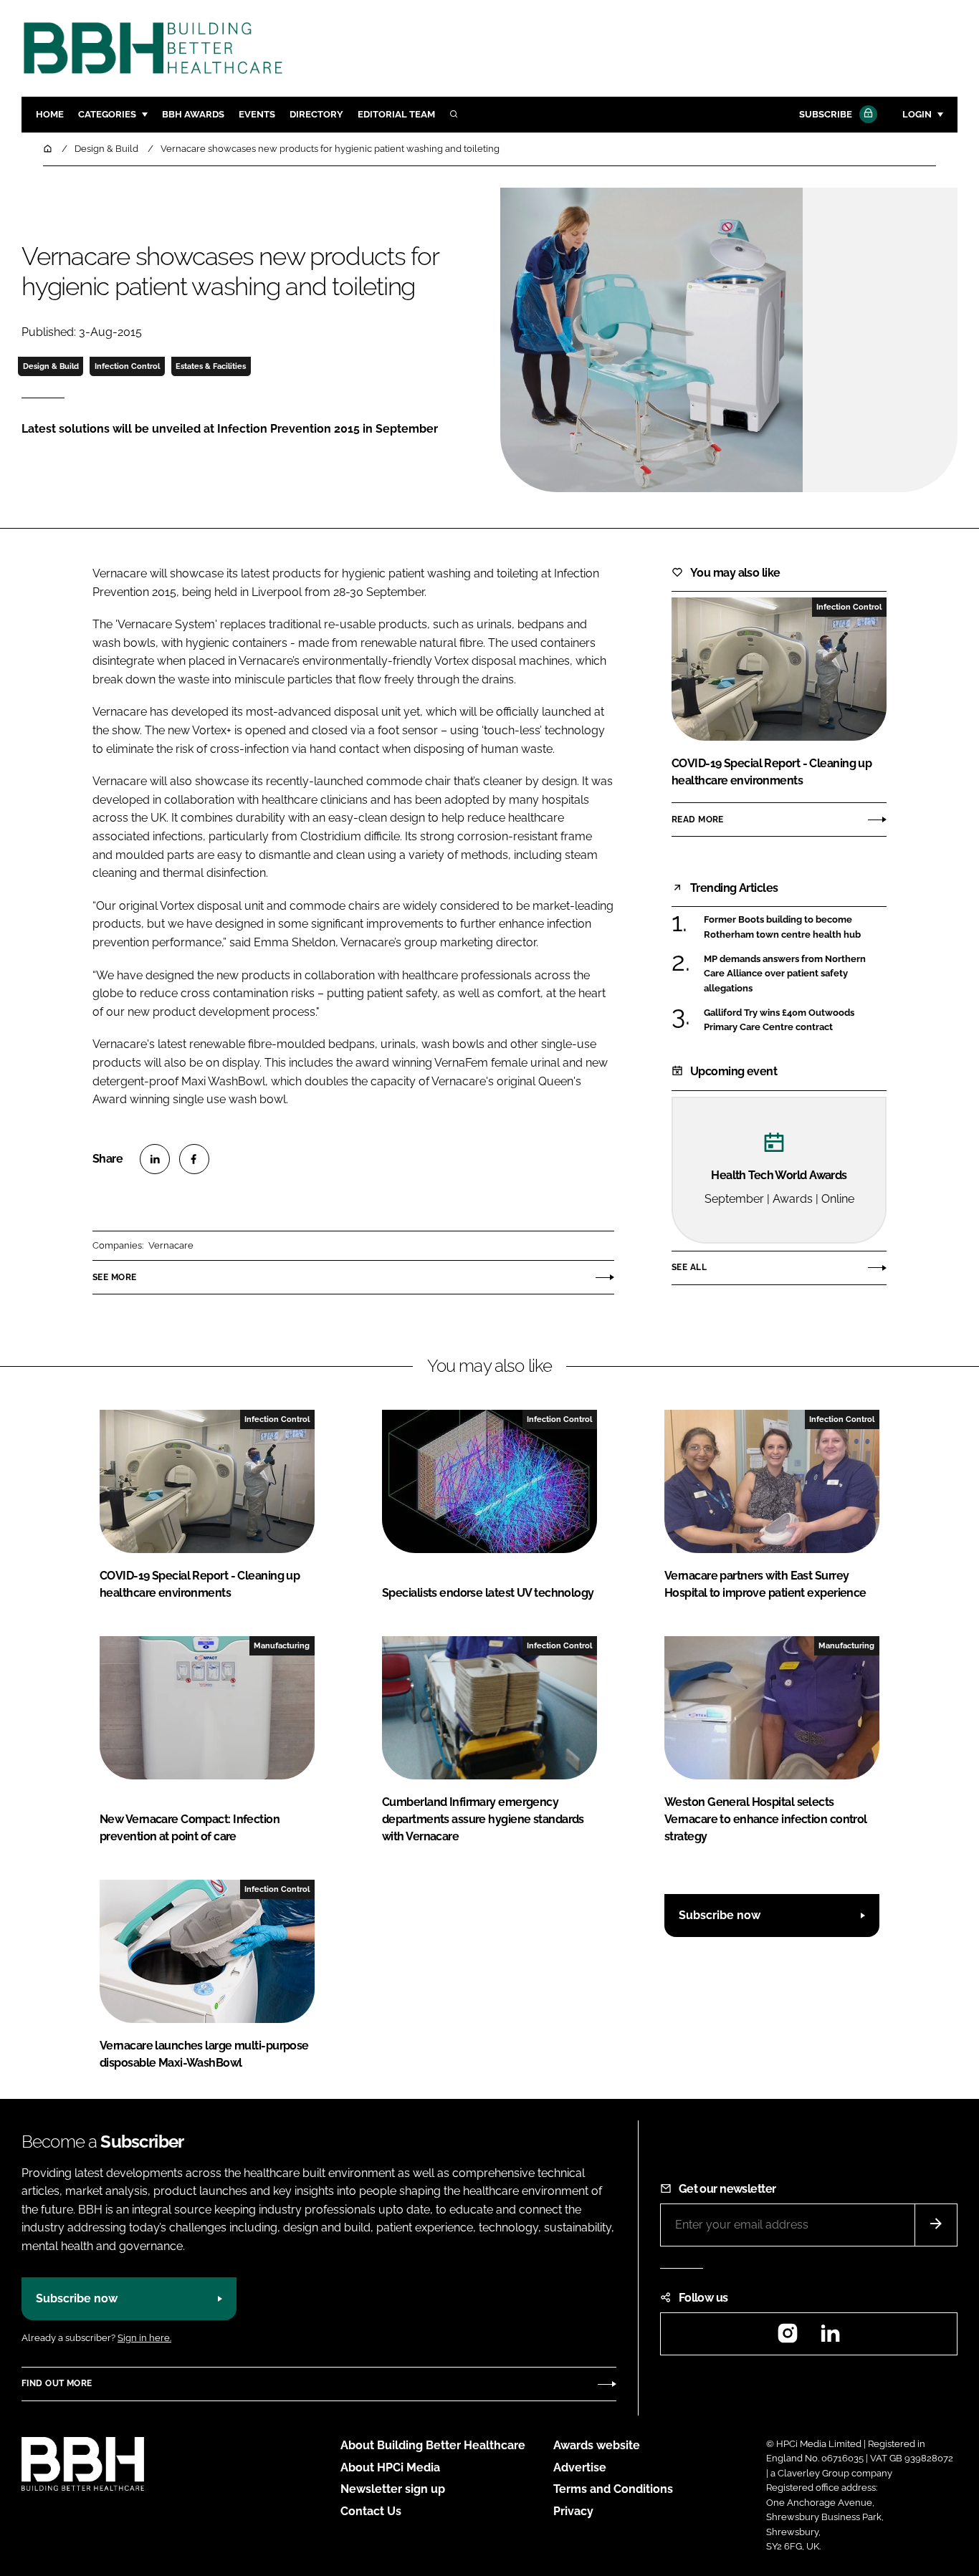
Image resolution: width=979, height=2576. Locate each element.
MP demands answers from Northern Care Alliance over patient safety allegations (785, 974)
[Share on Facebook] (194, 1159)
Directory (316, 114)
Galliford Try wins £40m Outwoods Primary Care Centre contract (779, 1020)
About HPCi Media (390, 2467)
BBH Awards (193, 114)
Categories (107, 114)
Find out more (57, 2383)
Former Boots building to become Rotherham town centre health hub (782, 927)
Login (917, 114)
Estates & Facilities (211, 366)
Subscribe (826, 114)
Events (257, 114)
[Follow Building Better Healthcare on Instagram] (788, 2338)
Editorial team (396, 114)
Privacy (573, 2511)
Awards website (597, 2445)
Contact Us (371, 2511)
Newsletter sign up (393, 2489)
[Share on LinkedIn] (155, 1159)
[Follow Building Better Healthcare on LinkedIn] (830, 2338)
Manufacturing (282, 1645)
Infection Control (127, 366)
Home (50, 114)
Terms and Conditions (613, 2489)
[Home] (49, 149)
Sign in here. (144, 2338)
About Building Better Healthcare (433, 2445)
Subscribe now (720, 1915)
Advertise (580, 2467)
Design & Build (51, 366)
